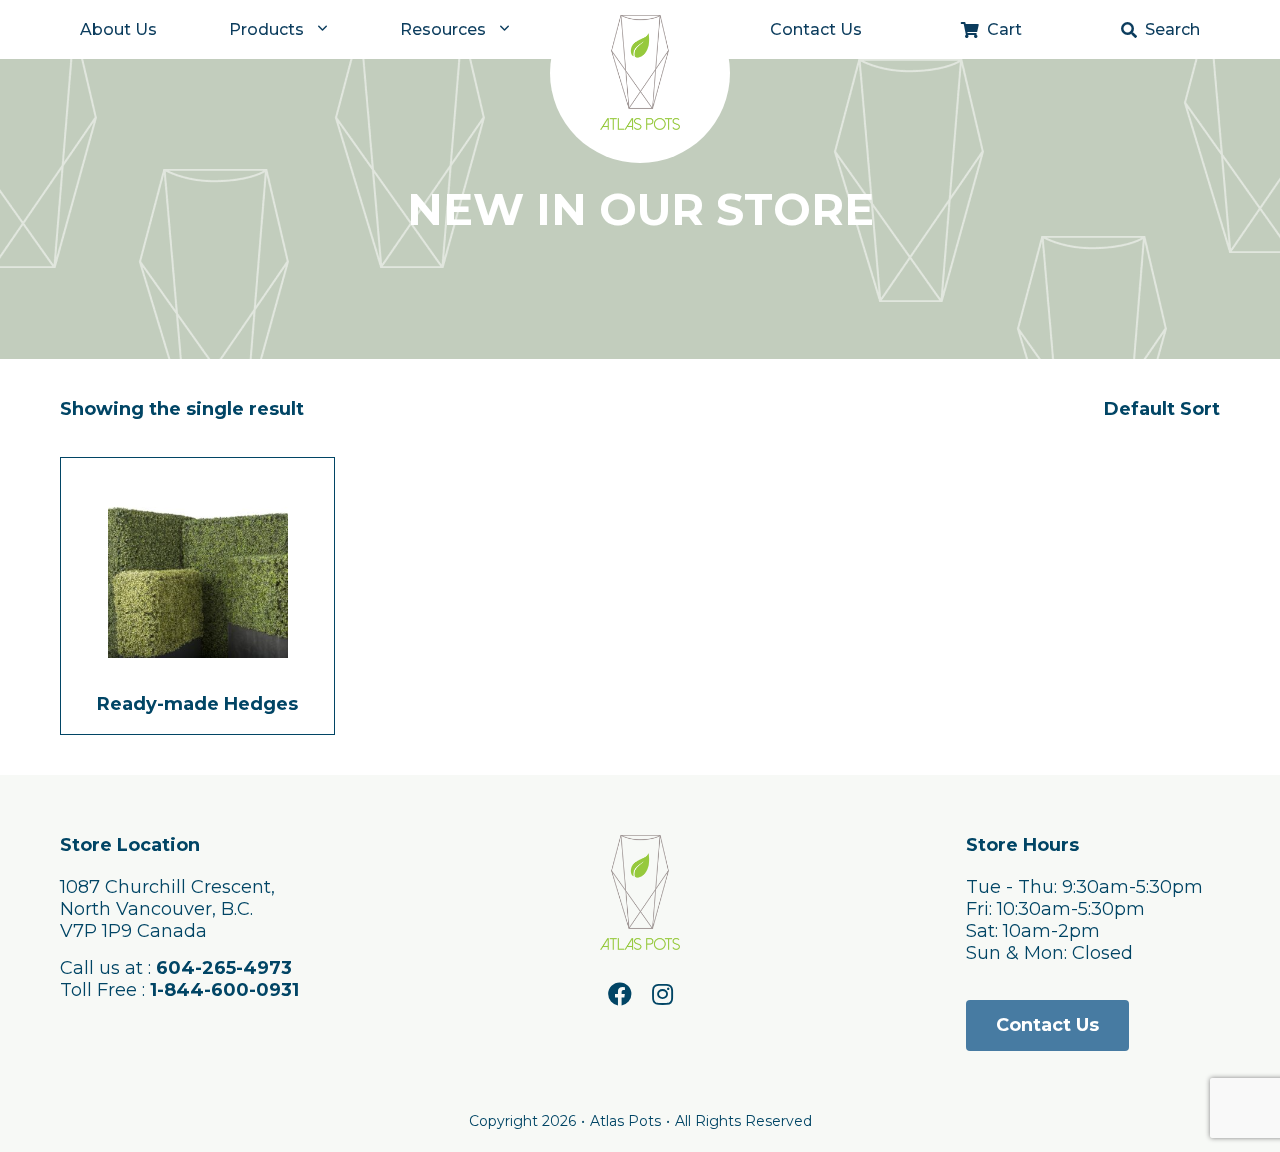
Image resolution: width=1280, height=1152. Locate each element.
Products (266, 29)
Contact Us (816, 29)
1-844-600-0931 (224, 990)
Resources (443, 29)
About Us (118, 29)
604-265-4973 (224, 968)
